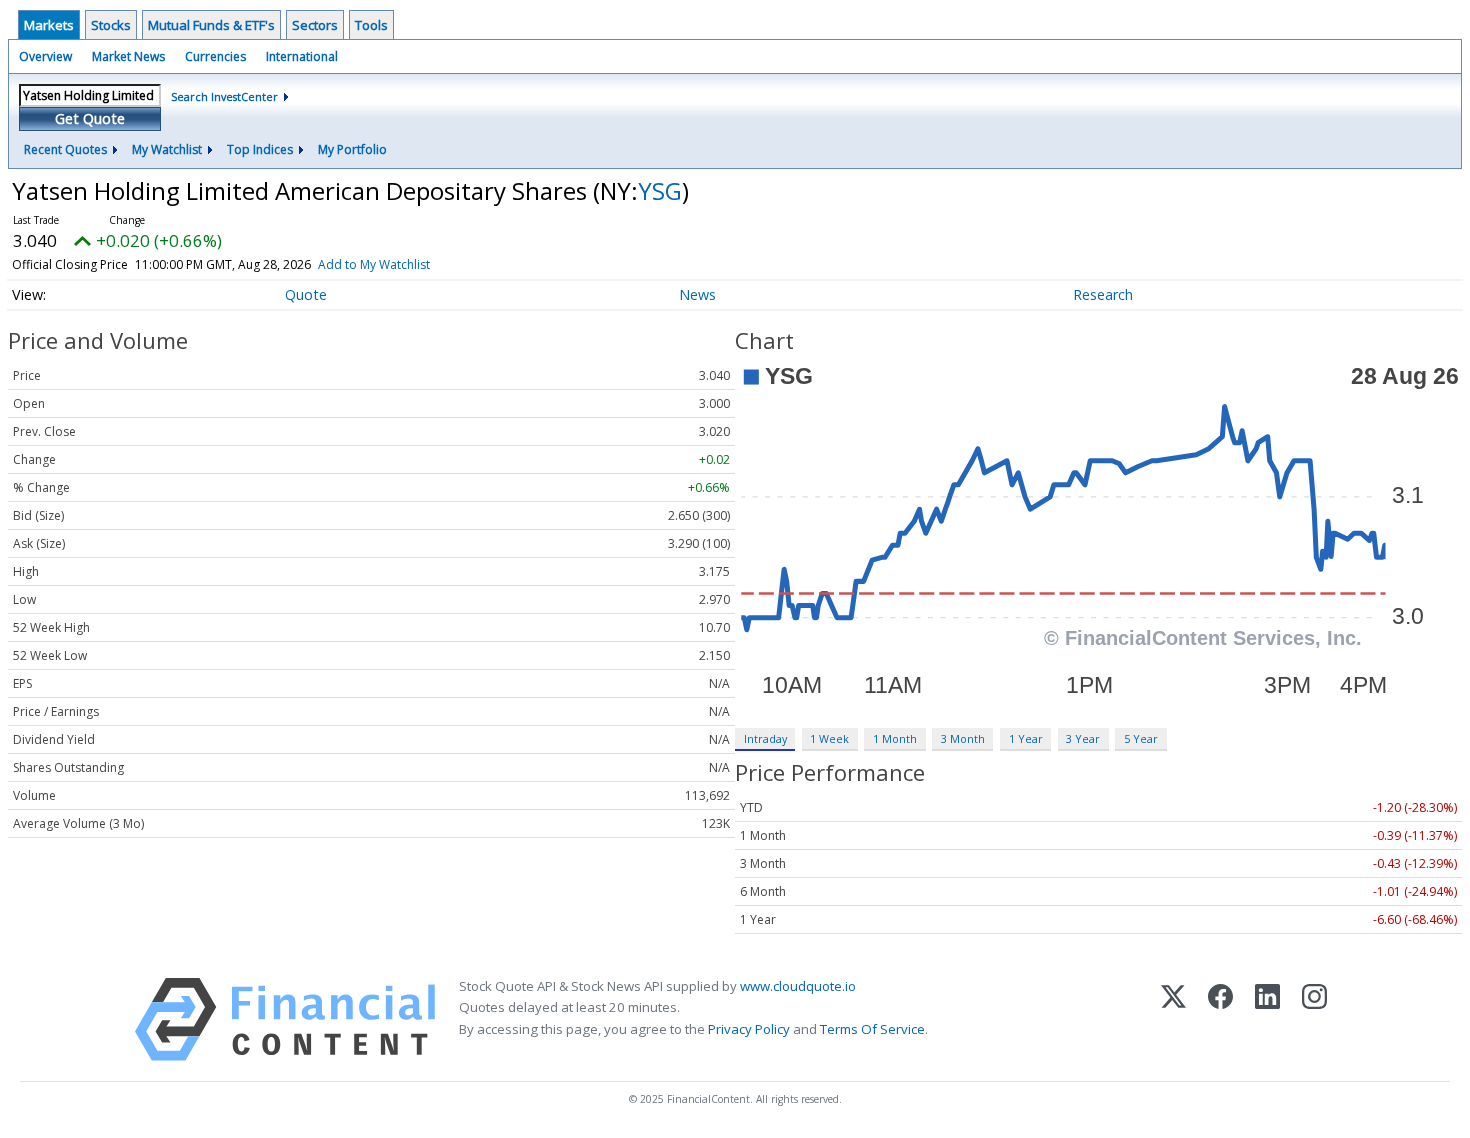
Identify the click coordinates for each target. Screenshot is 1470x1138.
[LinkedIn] (1267, 1019)
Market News (128, 56)
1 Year (1026, 738)
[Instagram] (1314, 1019)
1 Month (895, 738)
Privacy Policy (749, 1029)
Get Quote (90, 118)
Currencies (215, 56)
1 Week (829, 738)
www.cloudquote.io (798, 986)
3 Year (1083, 738)
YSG (660, 190)
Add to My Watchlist (374, 264)
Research (1103, 294)
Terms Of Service (872, 1029)
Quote (306, 294)
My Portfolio (352, 149)
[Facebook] (1220, 1019)
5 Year (1141, 738)
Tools (371, 25)
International (302, 56)
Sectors (315, 25)
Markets (49, 25)
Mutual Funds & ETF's (211, 25)
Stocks (111, 25)
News (697, 294)
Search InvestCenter (224, 96)
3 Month (963, 738)
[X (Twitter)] (1173, 1019)
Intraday (765, 738)
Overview (45, 56)
